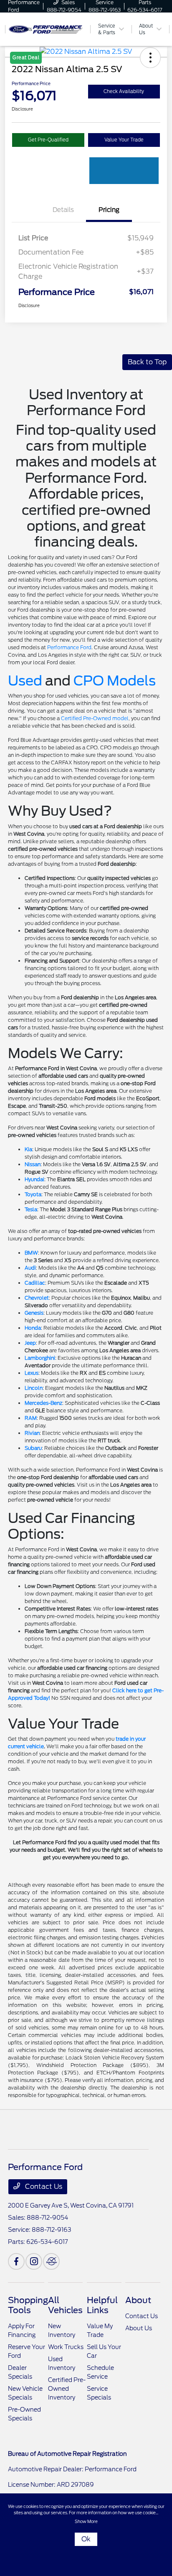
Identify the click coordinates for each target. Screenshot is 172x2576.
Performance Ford (69, 647)
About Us (139, 2328)
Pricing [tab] (109, 210)
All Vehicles (65, 2305)
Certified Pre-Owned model (95, 718)
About (138, 2300)
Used (25, 681)
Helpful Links (102, 2305)
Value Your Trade (124, 140)
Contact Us (43, 2187)
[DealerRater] (51, 2261)
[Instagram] (34, 2261)
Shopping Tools (28, 2305)
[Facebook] (16, 2261)
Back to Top (147, 362)
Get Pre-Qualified (48, 140)
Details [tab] (63, 210)
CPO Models (115, 681)
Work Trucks (66, 2347)
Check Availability (124, 91)
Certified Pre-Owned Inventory (67, 2389)
